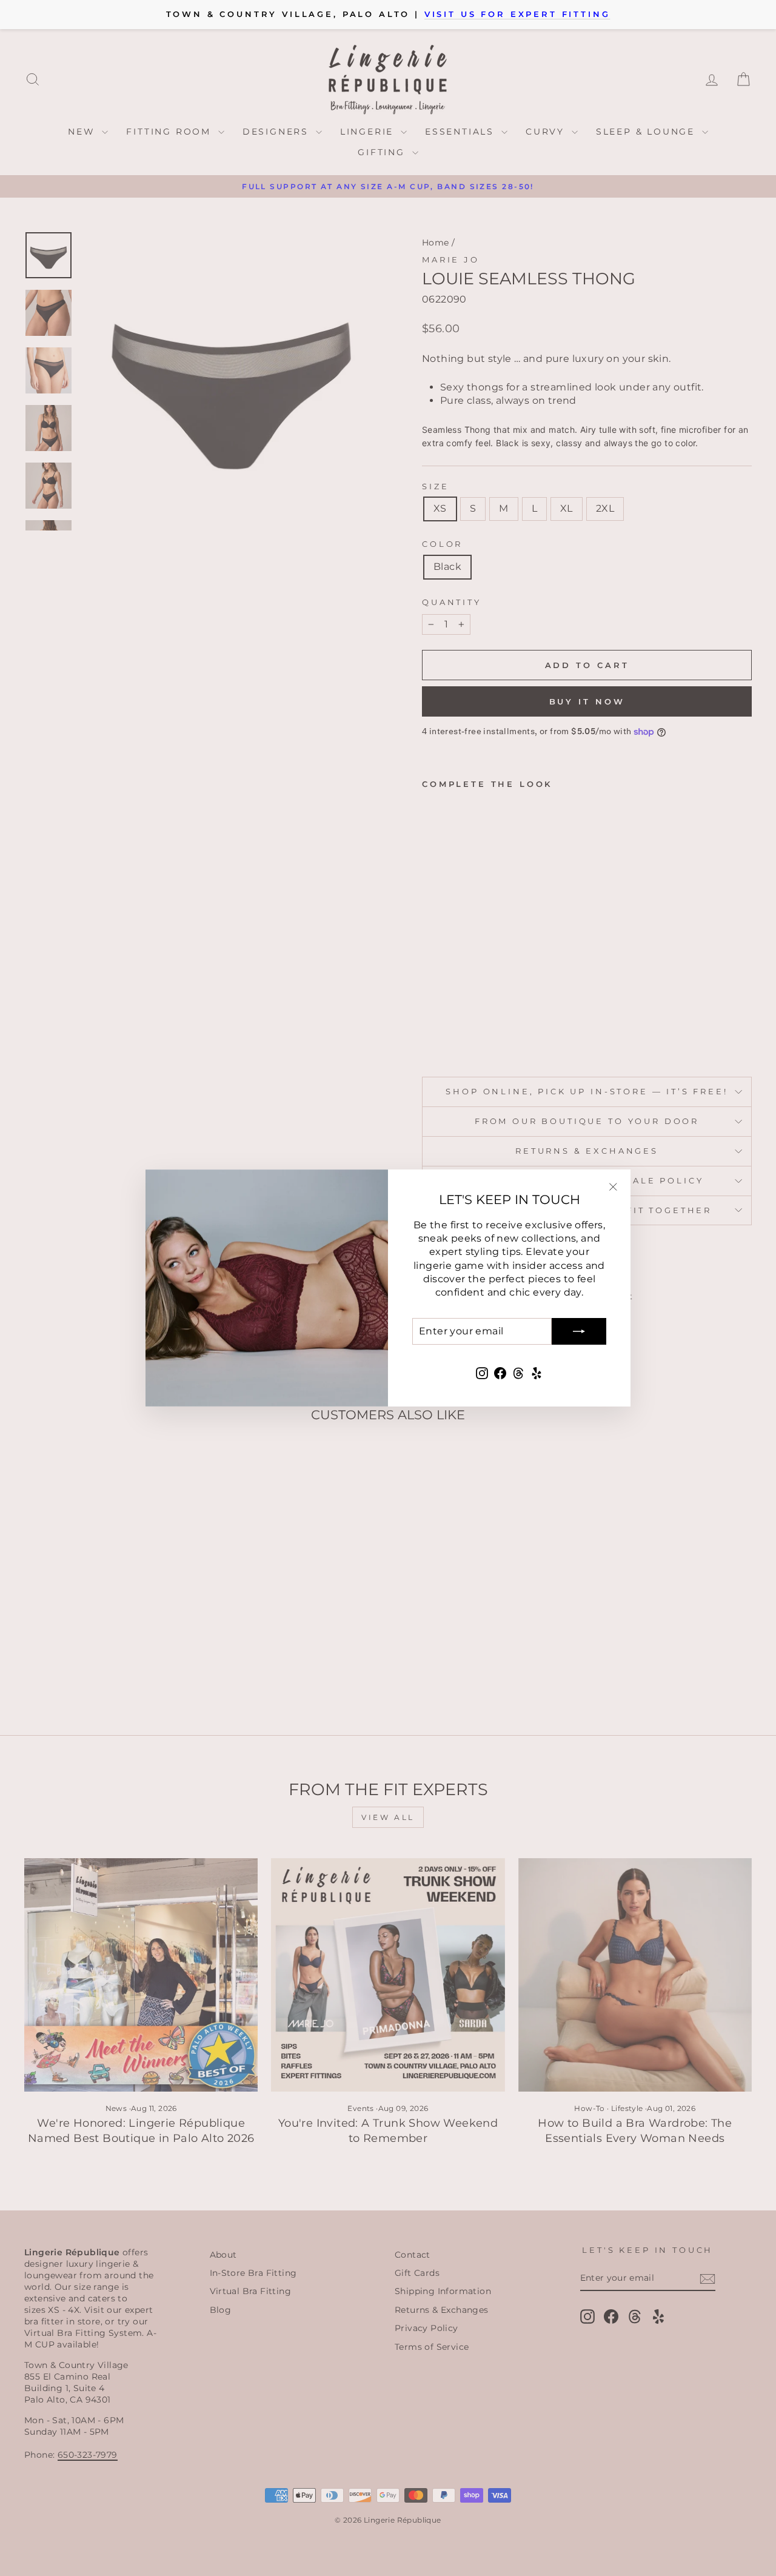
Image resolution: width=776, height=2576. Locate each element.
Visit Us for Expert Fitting (517, 14)
